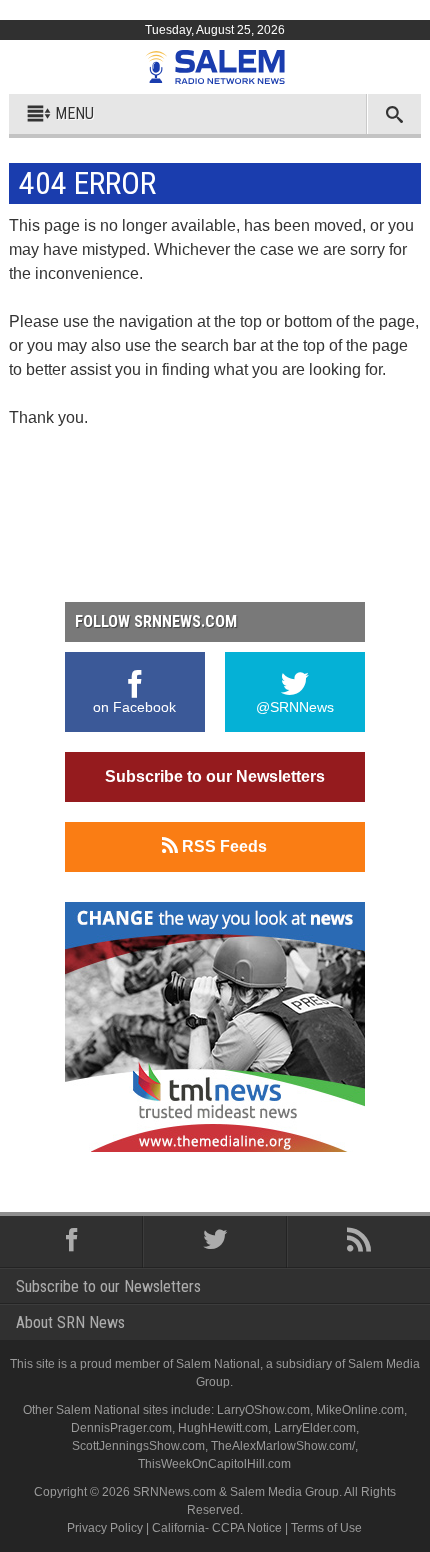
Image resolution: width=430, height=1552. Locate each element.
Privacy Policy (105, 1528)
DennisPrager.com (121, 1428)
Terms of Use (326, 1528)
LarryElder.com (315, 1428)
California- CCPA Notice (217, 1528)
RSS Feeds (222, 846)
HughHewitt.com (223, 1428)
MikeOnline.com (360, 1410)
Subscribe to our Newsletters (215, 776)
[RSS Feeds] (358, 1242)
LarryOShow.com (263, 1410)
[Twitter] (214, 1242)
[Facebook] (71, 1242)
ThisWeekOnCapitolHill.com (214, 1464)
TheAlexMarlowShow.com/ (283, 1446)
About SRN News (70, 1322)
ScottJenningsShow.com (138, 1446)
